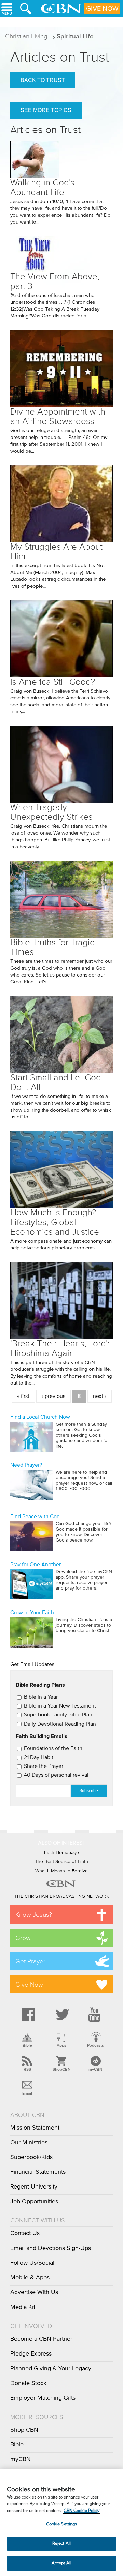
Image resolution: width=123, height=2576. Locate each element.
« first (23, 1396)
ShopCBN (61, 2069)
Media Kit (23, 2307)
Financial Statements (38, 2172)
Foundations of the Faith (53, 1748)
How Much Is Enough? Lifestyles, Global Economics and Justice (55, 1222)
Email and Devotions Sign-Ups (51, 2248)
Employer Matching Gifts (43, 2398)
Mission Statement (35, 2128)
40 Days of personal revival (56, 1775)
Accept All (61, 2563)
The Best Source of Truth (61, 1862)
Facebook (27, 2014)
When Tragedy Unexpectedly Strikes (51, 812)
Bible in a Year (41, 1697)
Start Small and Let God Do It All (56, 1082)
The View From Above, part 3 (55, 281)
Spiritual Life (75, 36)
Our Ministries (29, 2143)
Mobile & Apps (30, 2278)
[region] (61, 2523)
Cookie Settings (62, 2524)
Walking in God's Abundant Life (42, 187)
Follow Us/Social (32, 2263)
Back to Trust (43, 80)
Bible (27, 2045)
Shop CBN (24, 2430)
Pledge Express (31, 2354)
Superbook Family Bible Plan (58, 1715)
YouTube (96, 2014)
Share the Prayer (44, 1766)
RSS (27, 2069)
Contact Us (25, 2233)
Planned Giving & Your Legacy (51, 2369)
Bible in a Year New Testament (60, 1706)
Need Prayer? (26, 1465)
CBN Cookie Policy (81, 2511)
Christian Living (26, 36)
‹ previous (53, 1396)
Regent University (34, 2187)
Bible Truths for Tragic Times (52, 947)
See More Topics (46, 110)
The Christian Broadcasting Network (62, 1896)
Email (27, 2093)
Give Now (102, 9)
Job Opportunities (34, 2202)
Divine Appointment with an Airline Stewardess (58, 416)
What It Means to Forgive (61, 1871)
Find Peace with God (35, 1517)
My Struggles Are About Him (56, 552)
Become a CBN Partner (41, 2339)
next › (100, 1396)
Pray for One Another (36, 1565)
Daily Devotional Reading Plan (60, 1724)
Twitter (61, 2014)
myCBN (95, 2069)
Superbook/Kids (31, 2157)
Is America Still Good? (53, 682)
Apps (61, 2045)
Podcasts (95, 2045)
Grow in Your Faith (32, 1613)
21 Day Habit (39, 1757)
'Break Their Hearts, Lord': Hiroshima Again (60, 1348)
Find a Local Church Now (40, 1417)
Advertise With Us (34, 2292)
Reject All (61, 2544)
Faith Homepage (61, 1853)
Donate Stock (28, 2383)
